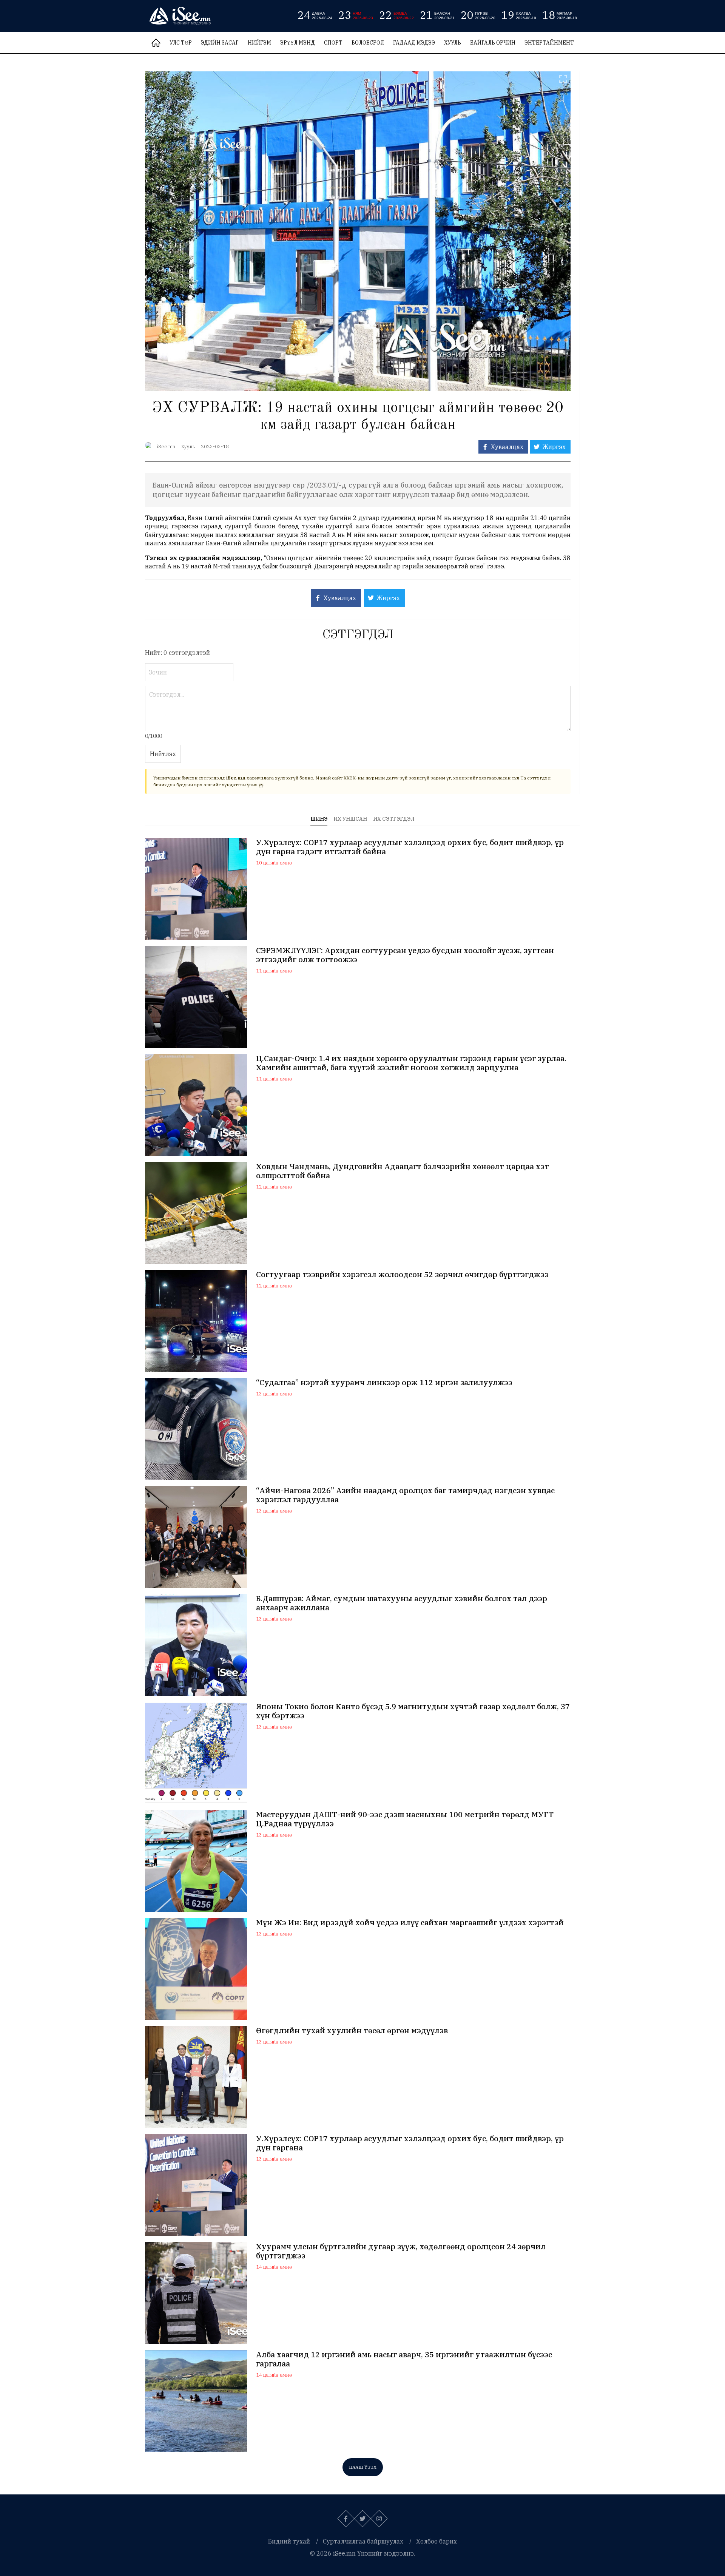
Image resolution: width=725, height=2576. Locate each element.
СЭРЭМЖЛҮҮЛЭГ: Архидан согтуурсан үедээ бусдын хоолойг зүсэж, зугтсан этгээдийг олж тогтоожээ (405, 955)
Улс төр (181, 43)
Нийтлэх (163, 754)
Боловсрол (368, 43)
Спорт (333, 43)
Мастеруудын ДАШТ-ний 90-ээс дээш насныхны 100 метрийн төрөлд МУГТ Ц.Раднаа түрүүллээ (405, 1819)
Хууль (453, 43)
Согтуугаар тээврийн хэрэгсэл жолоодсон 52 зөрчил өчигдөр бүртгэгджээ (402, 1275)
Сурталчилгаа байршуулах (363, 2541)
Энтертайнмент (549, 43)
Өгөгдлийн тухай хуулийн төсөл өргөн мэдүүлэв (352, 2031)
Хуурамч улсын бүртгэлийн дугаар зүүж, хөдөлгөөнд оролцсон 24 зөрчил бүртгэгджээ (401, 2251)
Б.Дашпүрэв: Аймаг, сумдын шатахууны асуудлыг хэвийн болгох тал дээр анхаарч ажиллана (402, 1603)
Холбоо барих (437, 2541)
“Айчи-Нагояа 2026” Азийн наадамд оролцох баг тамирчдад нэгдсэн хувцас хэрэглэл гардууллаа (405, 1495)
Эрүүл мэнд (298, 43)
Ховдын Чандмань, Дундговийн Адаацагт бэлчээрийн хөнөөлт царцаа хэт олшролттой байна (403, 1171)
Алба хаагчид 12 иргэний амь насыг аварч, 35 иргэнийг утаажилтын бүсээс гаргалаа (404, 2359)
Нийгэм (259, 43)
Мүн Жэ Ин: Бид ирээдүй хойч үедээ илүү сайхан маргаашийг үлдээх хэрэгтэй (410, 1923)
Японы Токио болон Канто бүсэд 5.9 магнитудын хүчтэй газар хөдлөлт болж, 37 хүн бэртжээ (413, 1711)
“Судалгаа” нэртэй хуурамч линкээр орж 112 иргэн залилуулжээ (384, 1383)
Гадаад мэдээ (414, 43)
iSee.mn (166, 447)
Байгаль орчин (493, 43)
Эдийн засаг (220, 43)
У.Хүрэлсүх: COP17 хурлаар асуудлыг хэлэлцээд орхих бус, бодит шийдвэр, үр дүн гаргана (410, 2143)
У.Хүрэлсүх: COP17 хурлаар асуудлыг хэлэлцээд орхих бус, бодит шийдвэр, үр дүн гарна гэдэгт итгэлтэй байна (410, 847)
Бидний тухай (289, 2541)
